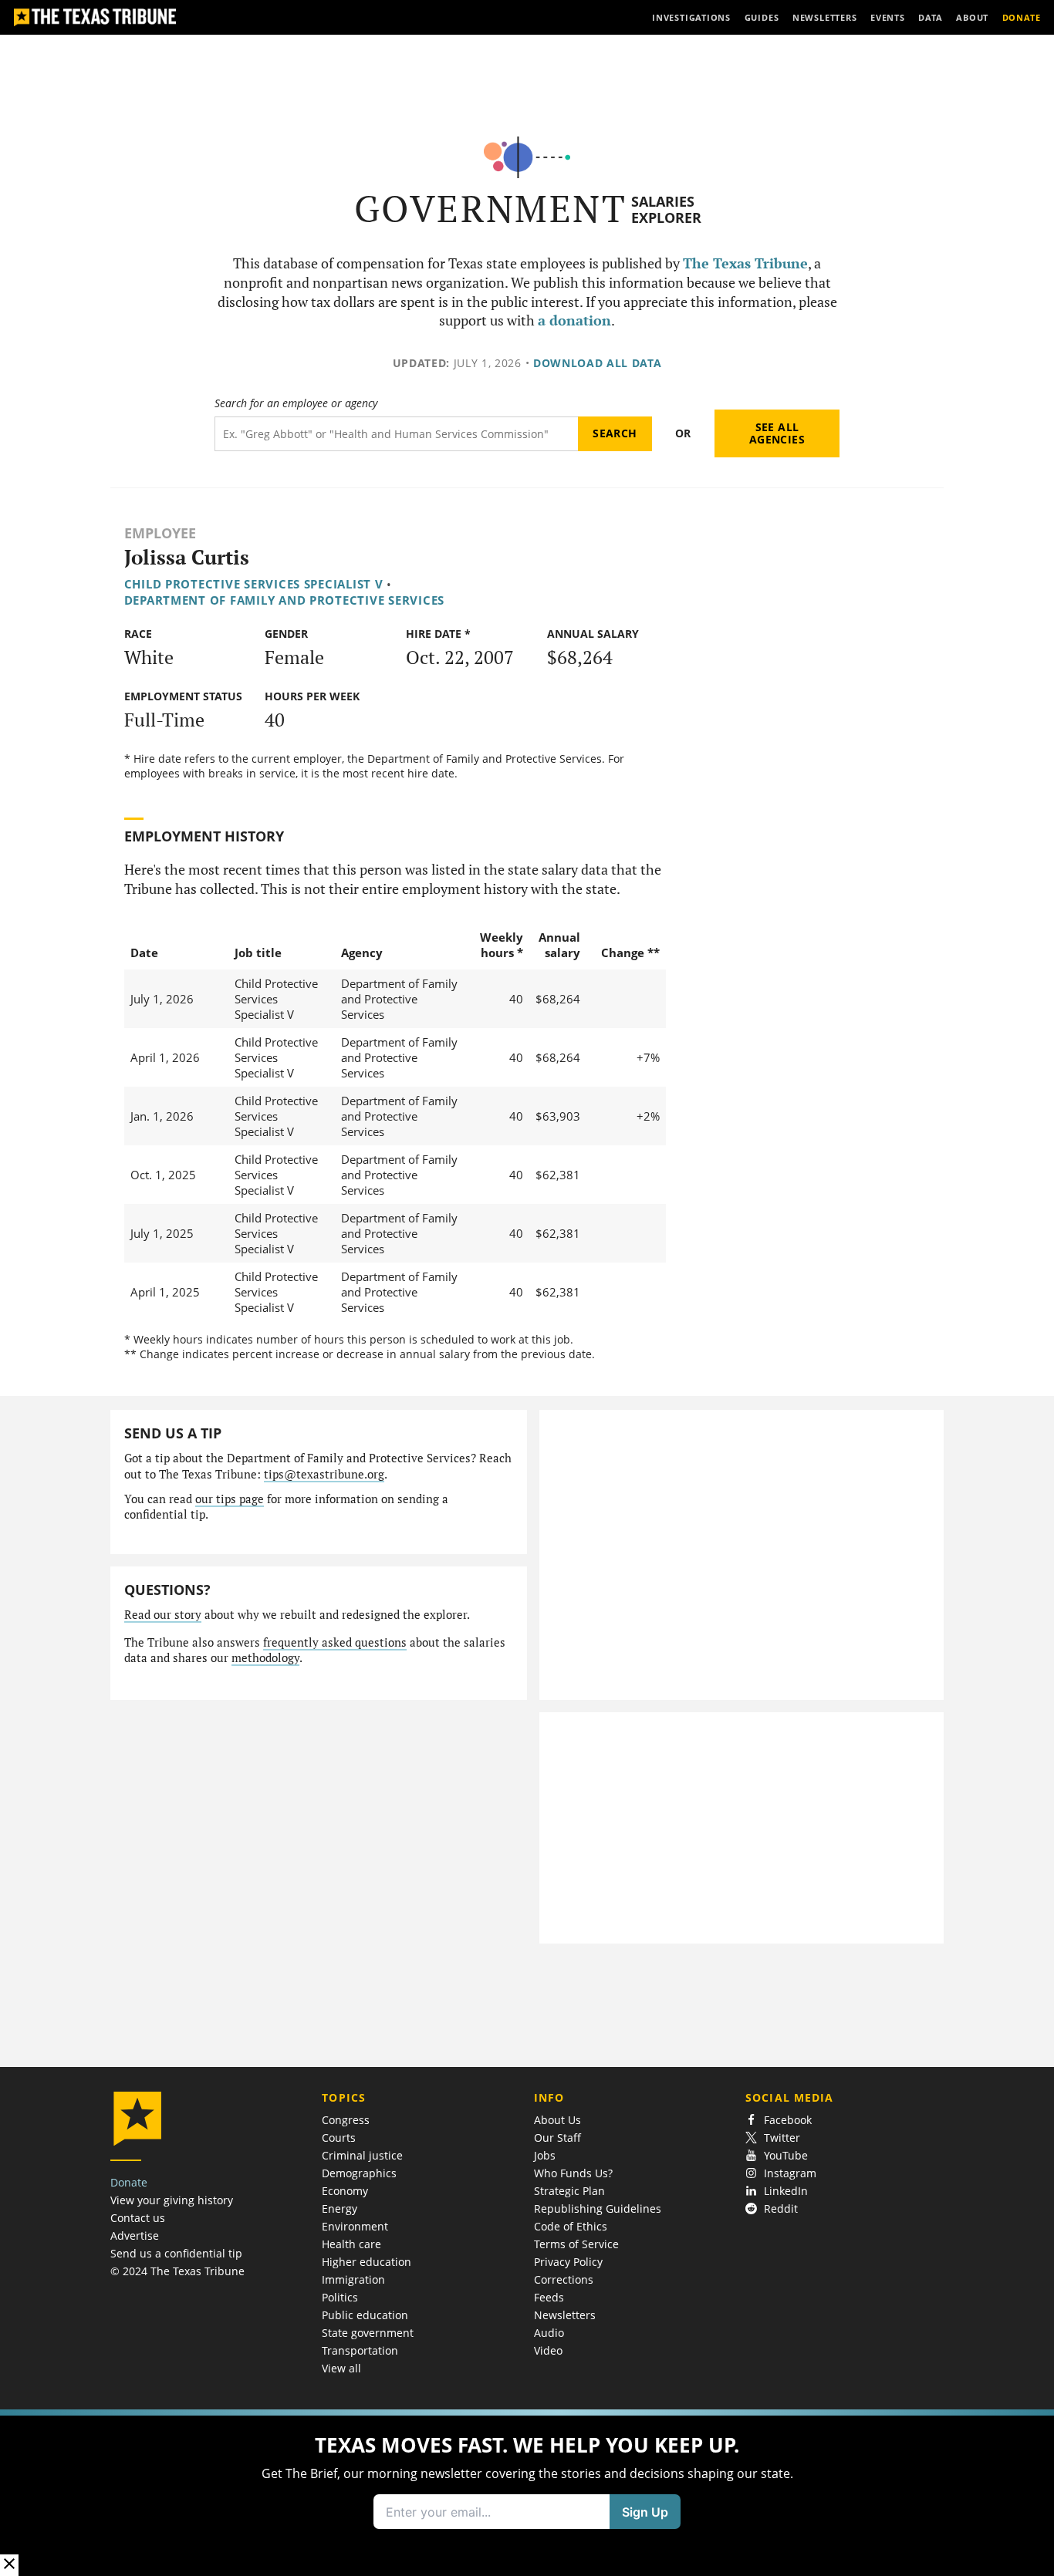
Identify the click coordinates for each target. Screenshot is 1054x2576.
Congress (346, 2120)
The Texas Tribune (745, 263)
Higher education (367, 2262)
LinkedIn (786, 2191)
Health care (351, 2244)
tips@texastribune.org (324, 1474)
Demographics (359, 2173)
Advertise (135, 2235)
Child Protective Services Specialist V (254, 584)
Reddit (781, 2208)
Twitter (782, 2138)
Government (490, 209)
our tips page (230, 1499)
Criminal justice (362, 2155)
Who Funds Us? (573, 2173)
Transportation (360, 2350)
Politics (340, 2297)
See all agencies (777, 433)
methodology (265, 1658)
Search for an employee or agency (296, 403)
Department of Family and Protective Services (284, 600)
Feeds (549, 2297)
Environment (355, 2226)
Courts (339, 2138)
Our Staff (557, 2138)
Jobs (545, 2155)
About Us (557, 2120)
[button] (527, 2493)
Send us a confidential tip (176, 2253)
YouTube (786, 2155)
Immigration (353, 2279)
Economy (345, 2191)
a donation (574, 320)
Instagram (790, 2173)
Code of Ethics (571, 2226)
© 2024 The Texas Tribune (177, 2271)
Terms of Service (576, 2244)
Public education (365, 2315)
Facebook (788, 2120)
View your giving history (172, 2200)
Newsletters (565, 2315)
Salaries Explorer (666, 209)
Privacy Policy (568, 2262)
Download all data (598, 363)
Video (548, 2350)
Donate (129, 2182)
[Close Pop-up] (9, 2565)
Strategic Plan (569, 2191)
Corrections (564, 2279)
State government (368, 2333)
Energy (340, 2208)
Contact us (138, 2218)
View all (341, 2368)
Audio (549, 2333)
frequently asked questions (335, 1642)
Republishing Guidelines (598, 2208)
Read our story (163, 1615)
